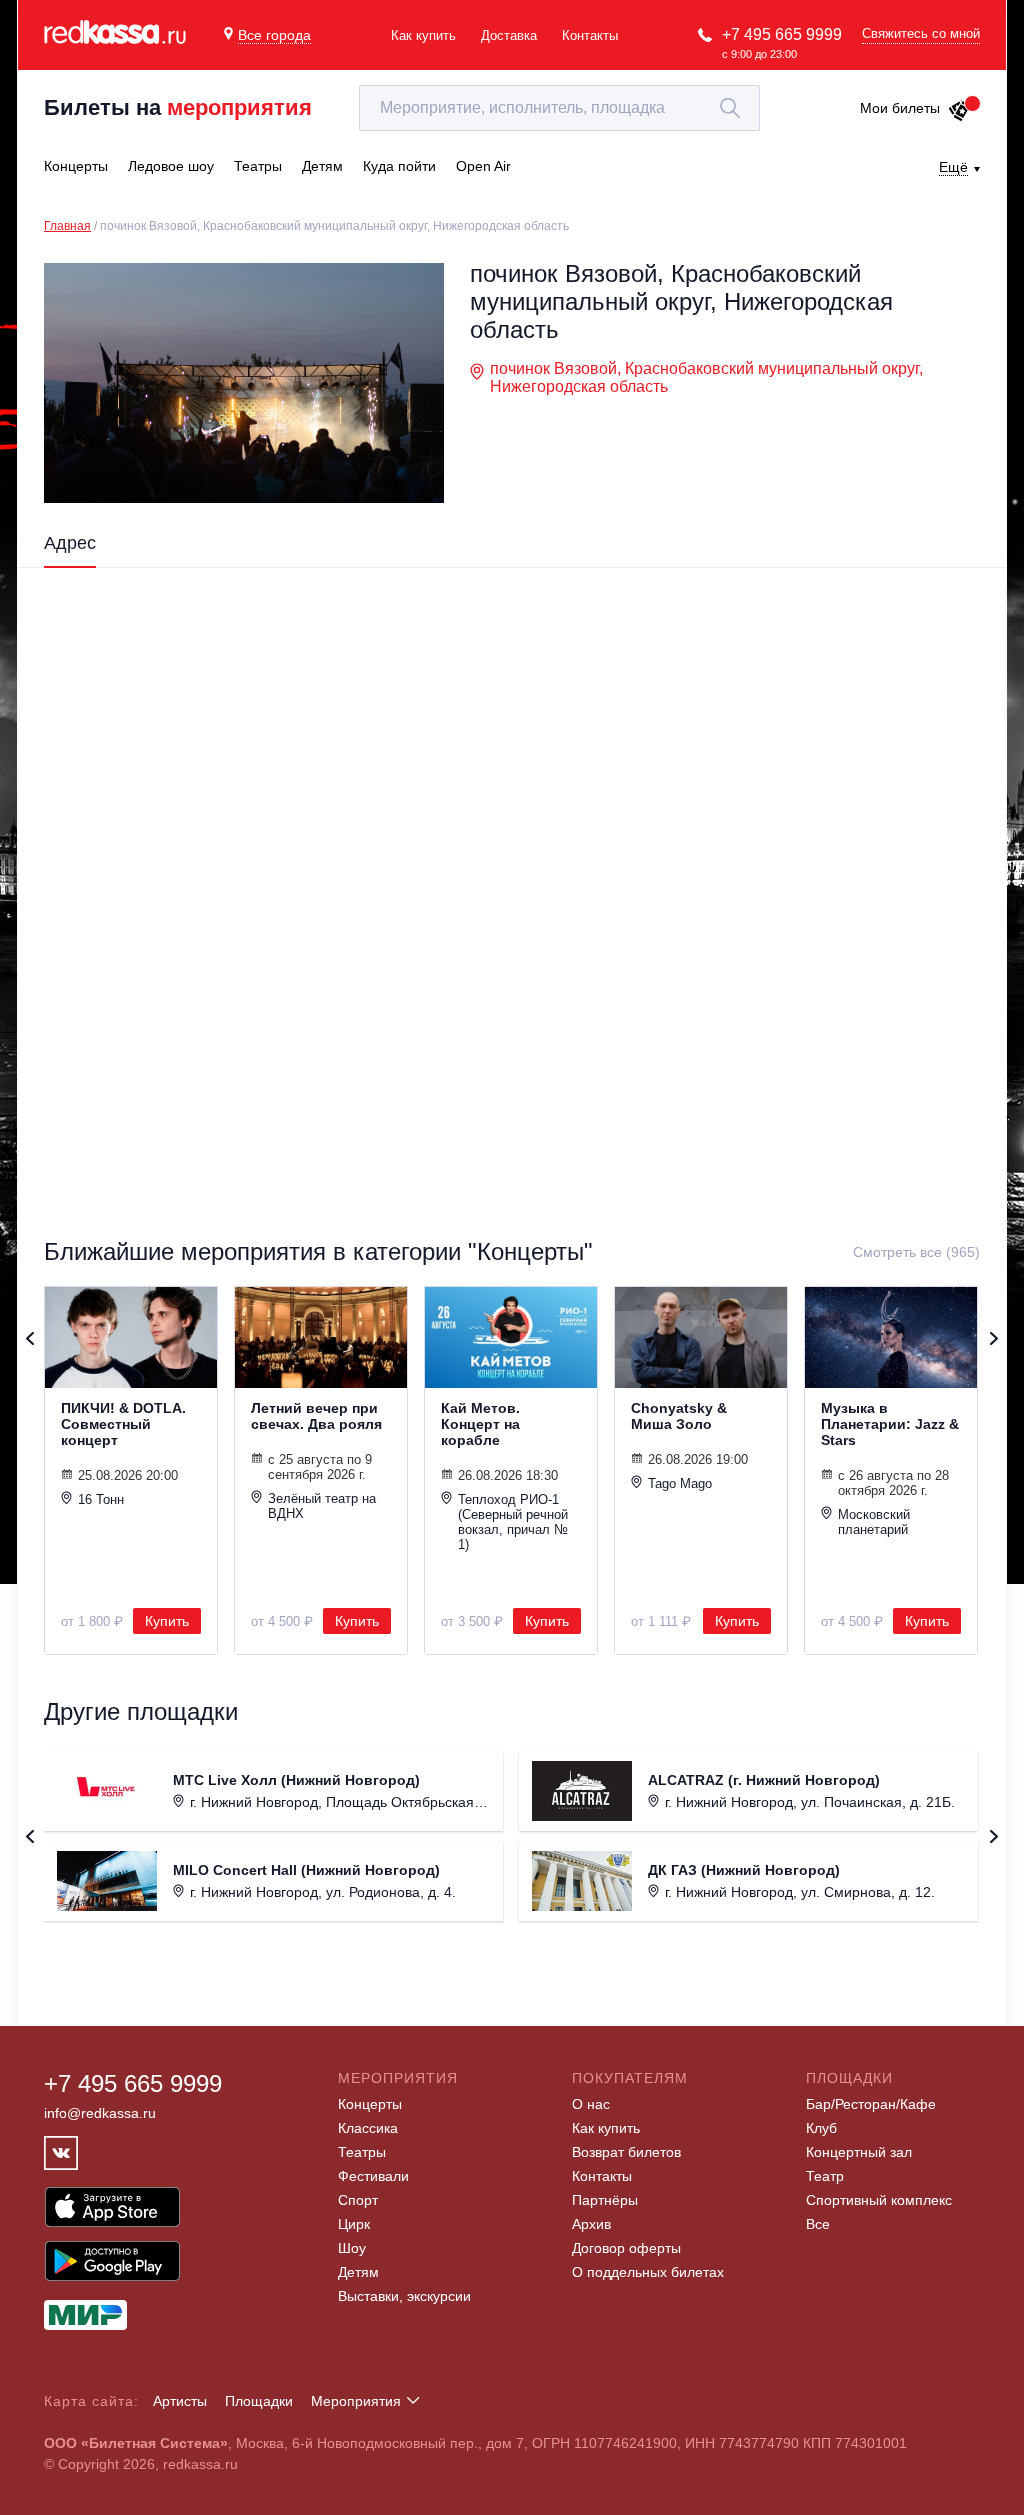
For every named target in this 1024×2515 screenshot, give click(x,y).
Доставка (509, 35)
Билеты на (178, 107)
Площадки (259, 2401)
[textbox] (559, 108)
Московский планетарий (874, 1522)
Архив (591, 2224)
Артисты (180, 2401)
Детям (358, 2272)
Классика (368, 2128)
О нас (591, 2104)
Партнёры (605, 2200)
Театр (825, 2176)
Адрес (70, 543)
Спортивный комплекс (879, 2200)
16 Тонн (101, 1499)
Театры (362, 2152)
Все (818, 2224)
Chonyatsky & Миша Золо (679, 1416)
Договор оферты (626, 2248)
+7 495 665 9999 (782, 34)
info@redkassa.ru (100, 2113)
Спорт (358, 2200)
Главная (67, 226)
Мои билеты (900, 108)
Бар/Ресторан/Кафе (871, 2104)
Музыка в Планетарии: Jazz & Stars (890, 1424)
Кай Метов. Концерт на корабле (480, 1424)
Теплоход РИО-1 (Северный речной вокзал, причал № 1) (513, 1522)
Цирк (354, 2224)
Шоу (352, 2248)
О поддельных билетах (648, 2272)
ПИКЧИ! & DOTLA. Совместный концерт (123, 1424)
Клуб (821, 2128)
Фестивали (373, 2176)
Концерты (370, 2104)
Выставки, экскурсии (404, 2296)
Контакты (590, 35)
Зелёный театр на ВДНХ (322, 1506)
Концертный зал (859, 2152)
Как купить (423, 35)
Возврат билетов (626, 2152)
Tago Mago (680, 1483)
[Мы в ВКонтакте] (61, 2153)
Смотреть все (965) (916, 1252)
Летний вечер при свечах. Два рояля (316, 1416)
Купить (167, 1621)
